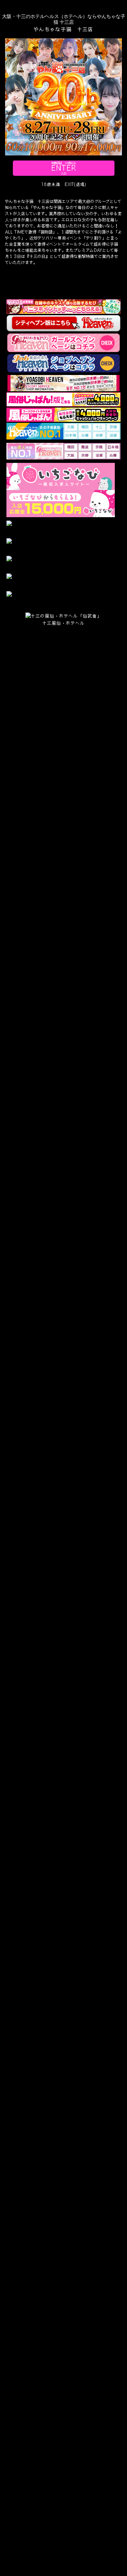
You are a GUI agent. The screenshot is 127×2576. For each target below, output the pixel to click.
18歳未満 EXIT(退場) (64, 184)
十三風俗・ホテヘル (64, 623)
